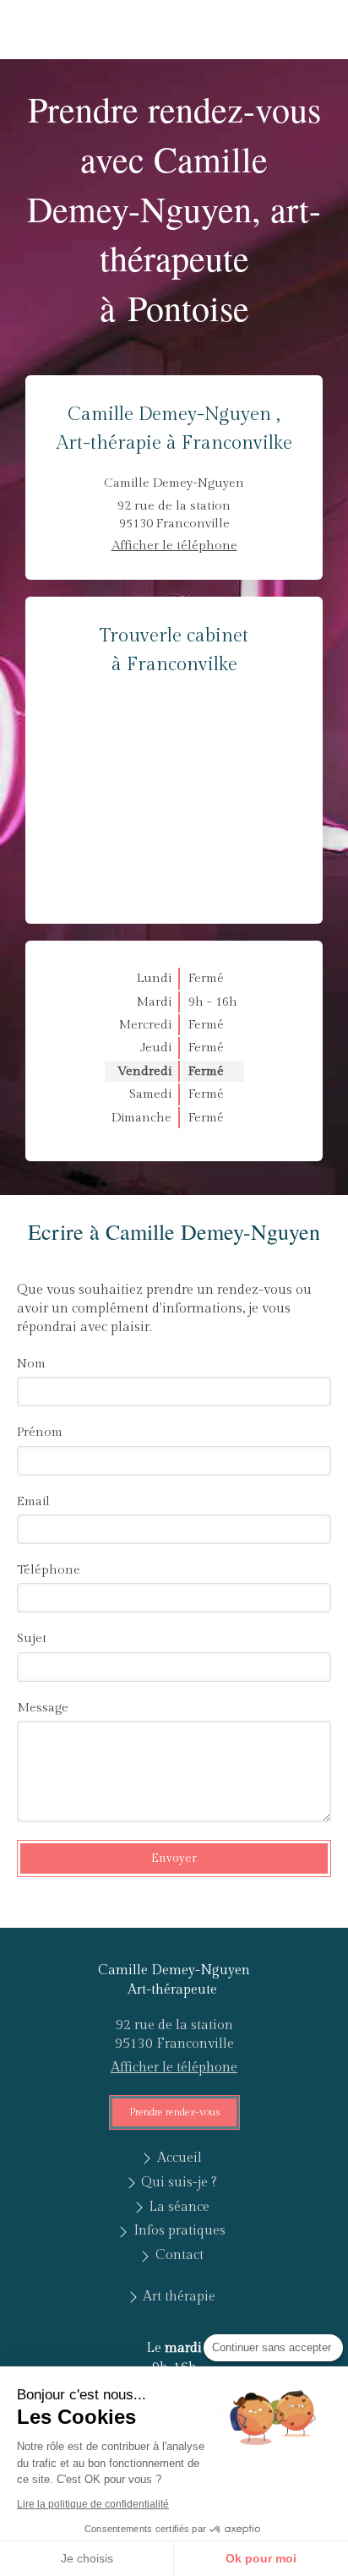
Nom (31, 1364)
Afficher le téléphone (174, 546)
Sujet (32, 1638)
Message (43, 1708)
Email (33, 1501)
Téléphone (49, 1570)
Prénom (40, 1432)
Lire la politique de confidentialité (93, 2504)
